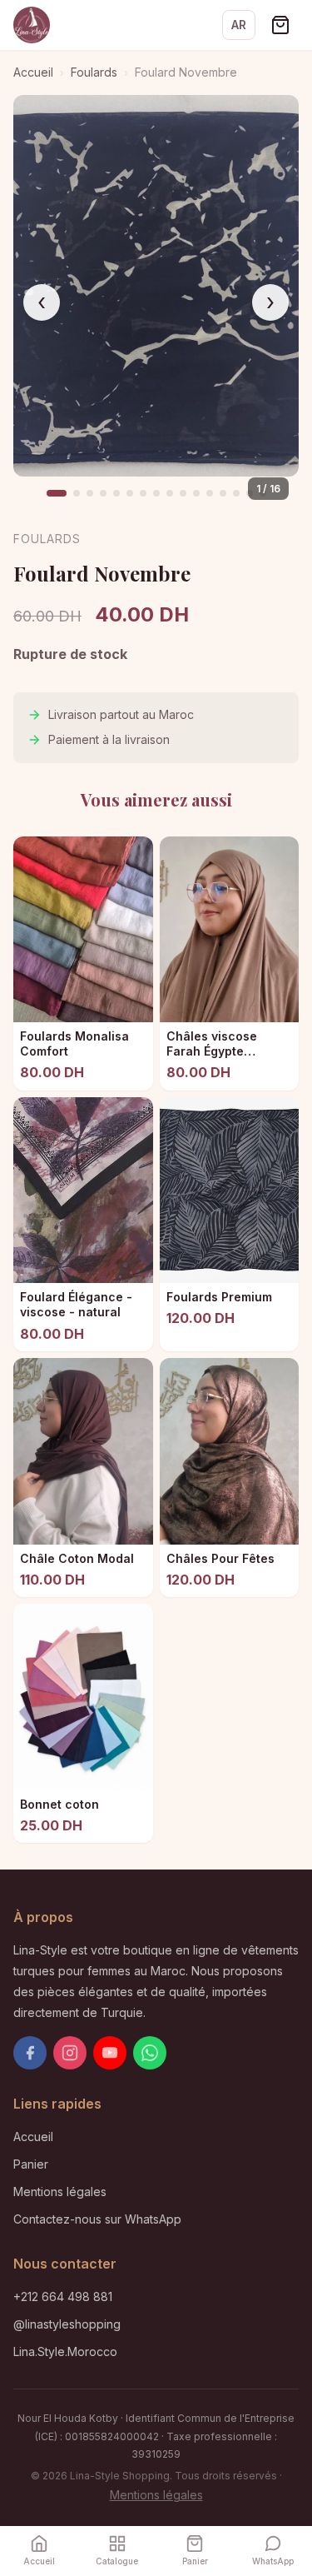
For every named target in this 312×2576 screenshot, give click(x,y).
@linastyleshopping (67, 2324)
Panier (31, 2164)
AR (239, 25)
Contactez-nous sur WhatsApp (97, 2219)
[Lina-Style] (32, 25)
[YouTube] (110, 2053)
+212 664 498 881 (63, 2296)
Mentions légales (60, 2192)
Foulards (94, 72)
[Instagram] (70, 2053)
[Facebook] (30, 2053)
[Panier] (280, 25)
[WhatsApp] (150, 2053)
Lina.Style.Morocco (65, 2351)
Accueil (33, 72)
